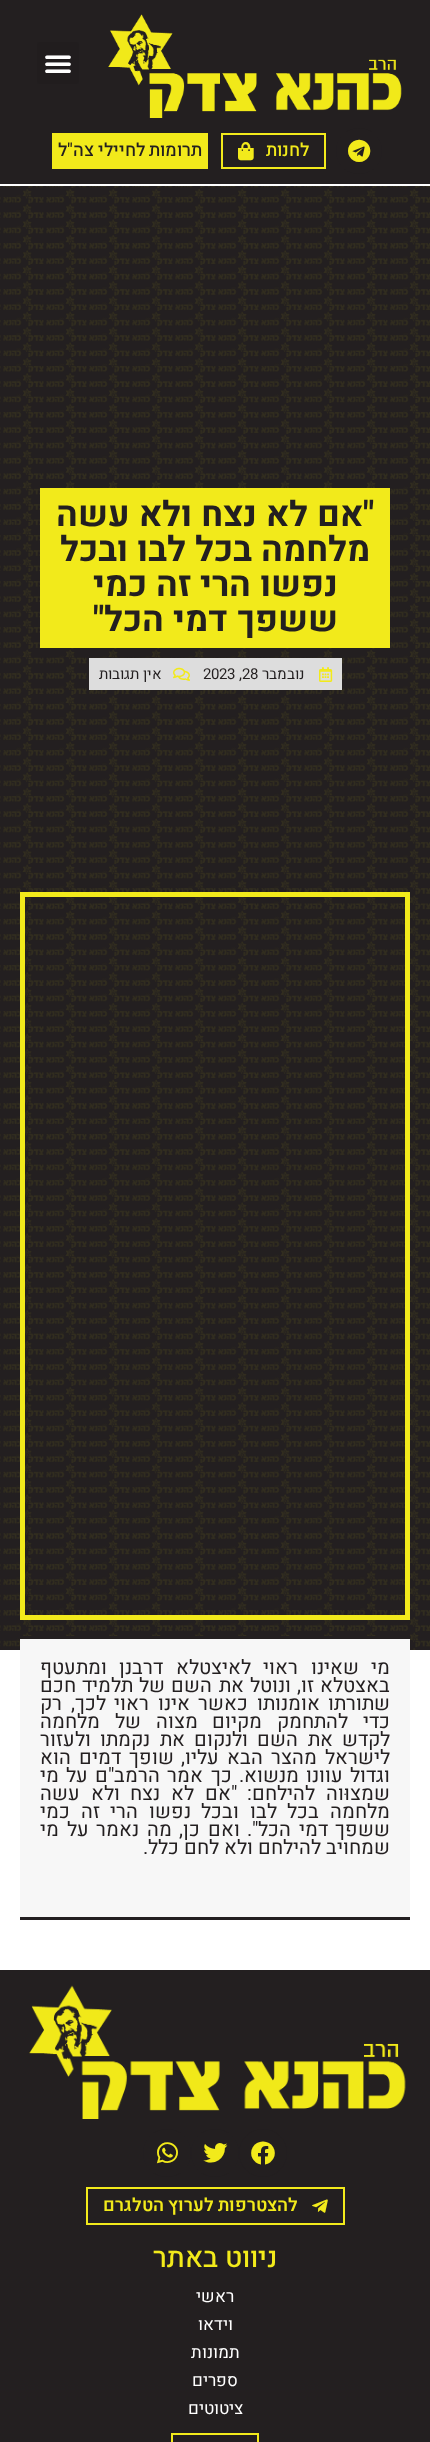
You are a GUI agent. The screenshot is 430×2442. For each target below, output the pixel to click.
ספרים (215, 2380)
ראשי (215, 2296)
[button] (58, 63)
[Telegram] (359, 151)
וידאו (215, 2324)
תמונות (215, 2352)
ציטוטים (215, 2408)
